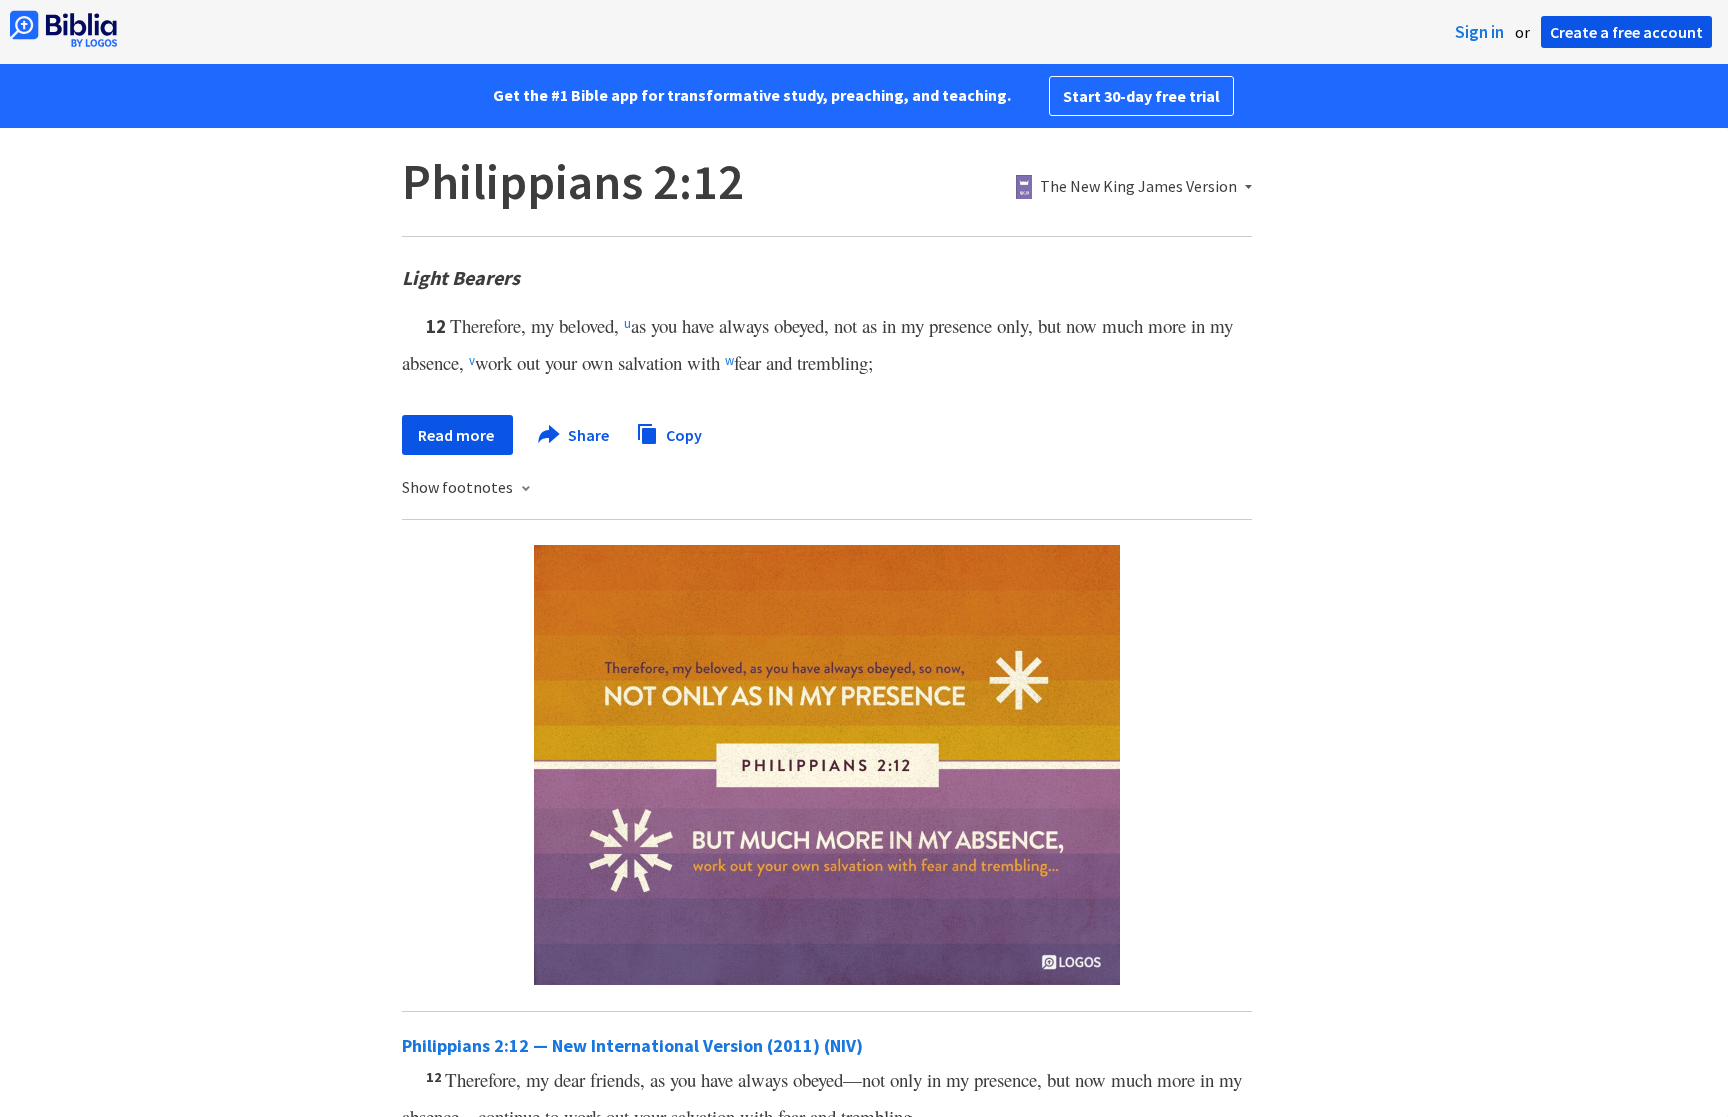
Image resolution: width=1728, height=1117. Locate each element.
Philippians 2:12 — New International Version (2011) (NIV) (632, 1045)
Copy (682, 434)
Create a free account (1626, 32)
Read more (457, 435)
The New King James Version (1138, 187)
